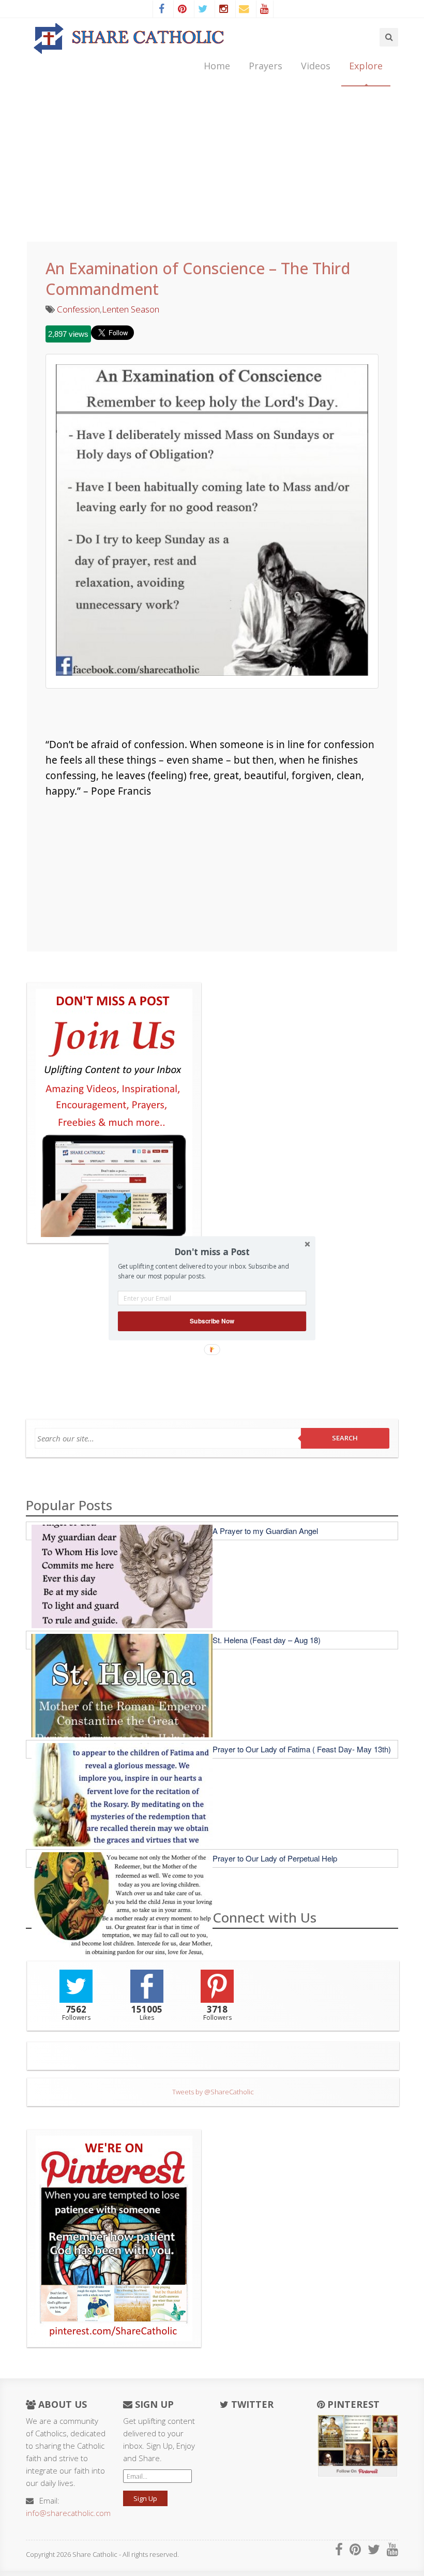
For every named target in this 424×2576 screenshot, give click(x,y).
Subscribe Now (212, 1321)
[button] (212, 1252)
